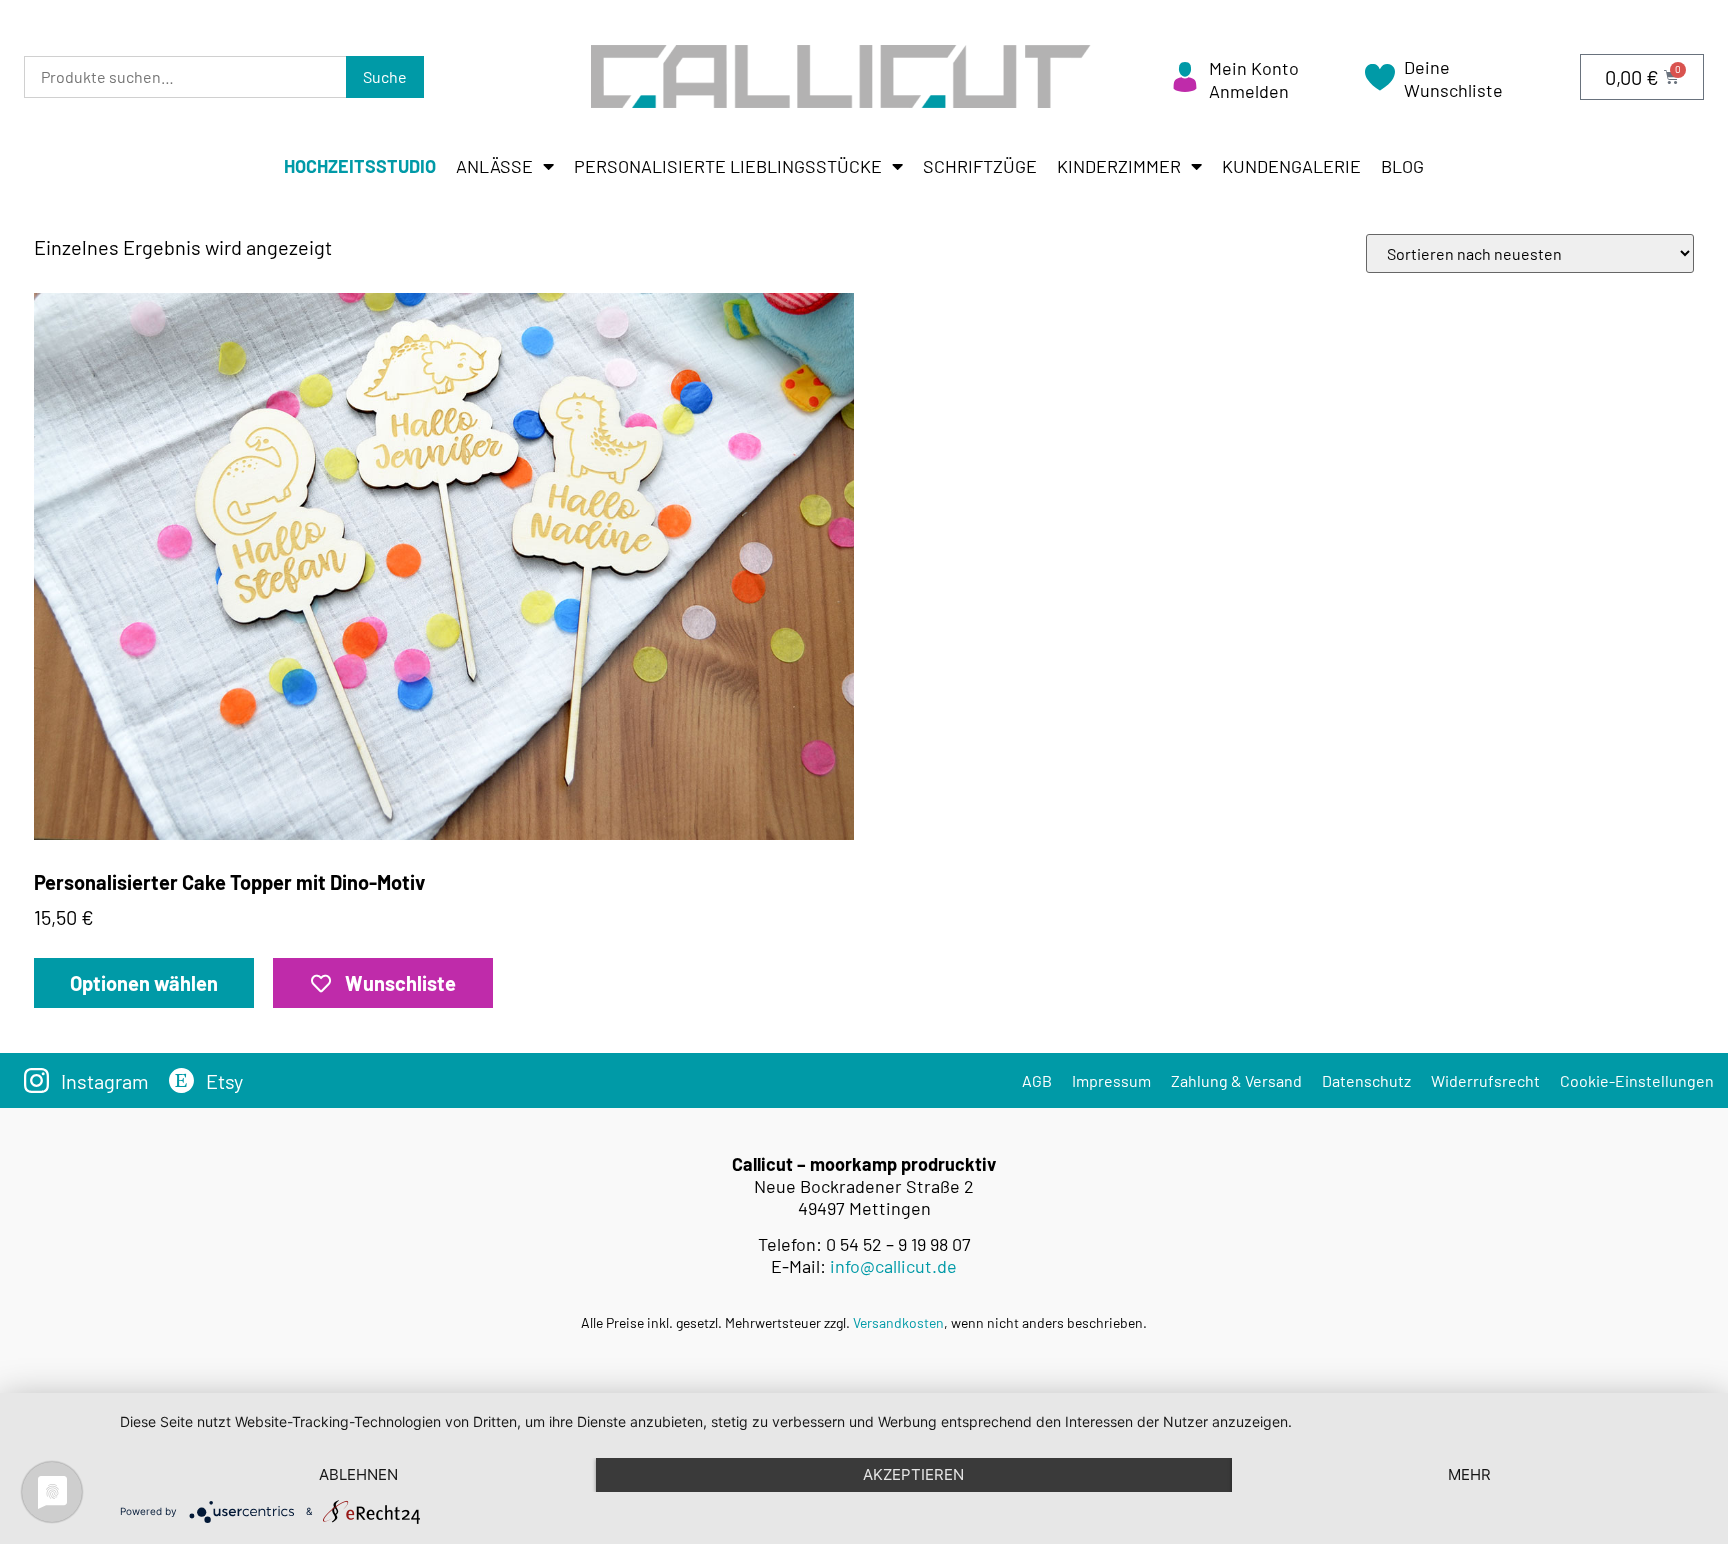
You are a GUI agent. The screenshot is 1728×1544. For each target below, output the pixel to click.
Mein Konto (1254, 68)
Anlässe (494, 166)
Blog (1402, 166)
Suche (385, 76)
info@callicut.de (893, 1266)
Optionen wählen (144, 983)
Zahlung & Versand (1236, 1080)
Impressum (1111, 1080)
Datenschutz (1366, 1080)
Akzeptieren (913, 1474)
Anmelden (1249, 91)
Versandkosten (898, 1322)
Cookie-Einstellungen (1637, 1080)
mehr (1469, 1474)
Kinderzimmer (1119, 166)
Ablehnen (358, 1474)
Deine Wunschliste (1453, 78)
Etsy (224, 1081)
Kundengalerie (1291, 166)
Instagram (105, 1081)
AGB (1037, 1080)
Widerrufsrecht (1485, 1080)
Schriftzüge (980, 166)
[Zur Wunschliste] (1380, 84)
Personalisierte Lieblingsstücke (728, 166)
